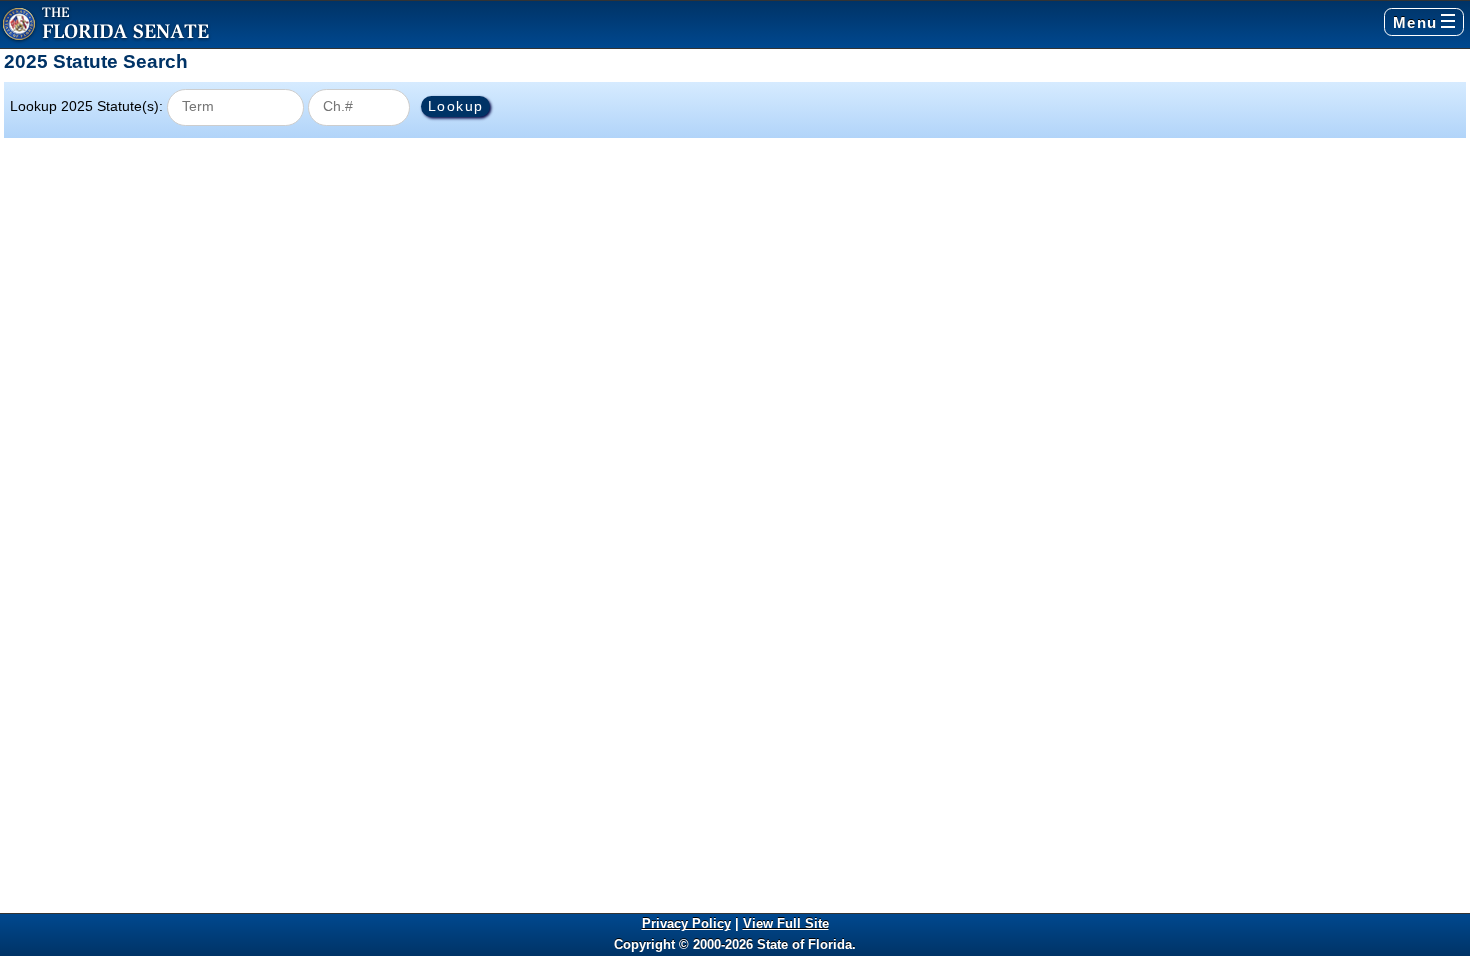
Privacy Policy (686, 923)
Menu (1415, 22)
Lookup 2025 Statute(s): (86, 106)
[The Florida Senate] (106, 24)
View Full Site (786, 923)
